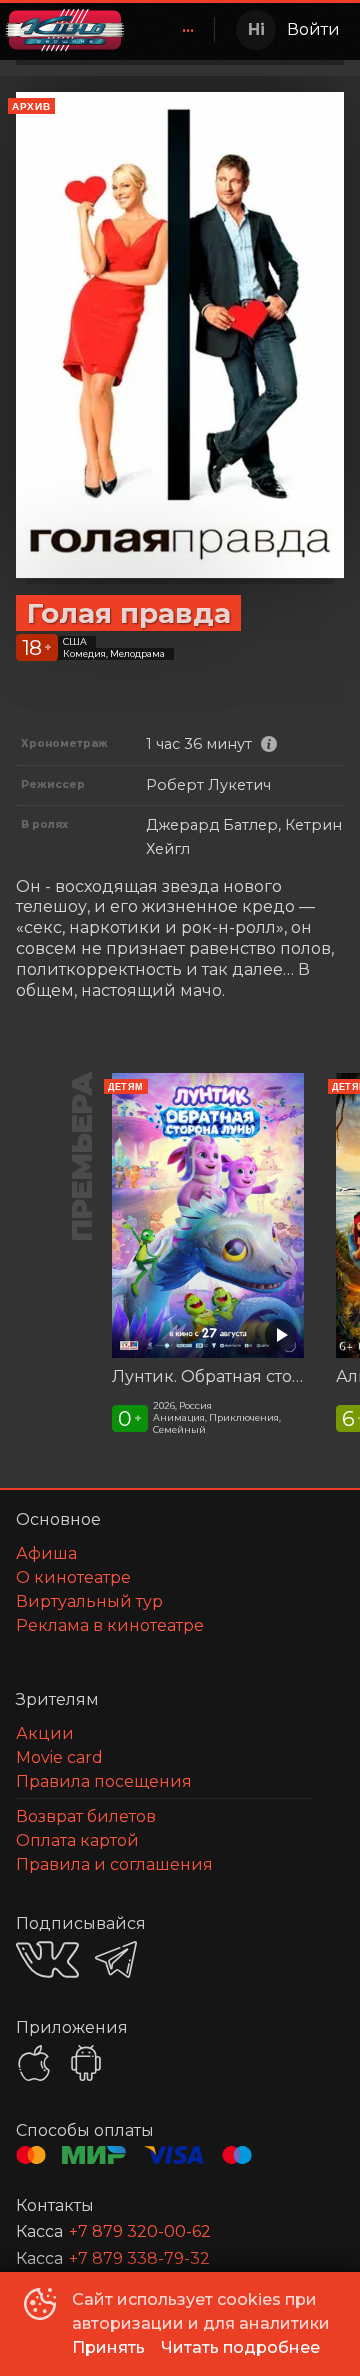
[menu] (173, 30)
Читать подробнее (240, 2347)
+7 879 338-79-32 (139, 2258)
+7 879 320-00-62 (140, 2231)
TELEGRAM (116, 1959)
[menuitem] (188, 30)
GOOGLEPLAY (86, 2063)
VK (47, 1959)
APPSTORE (34, 2063)
